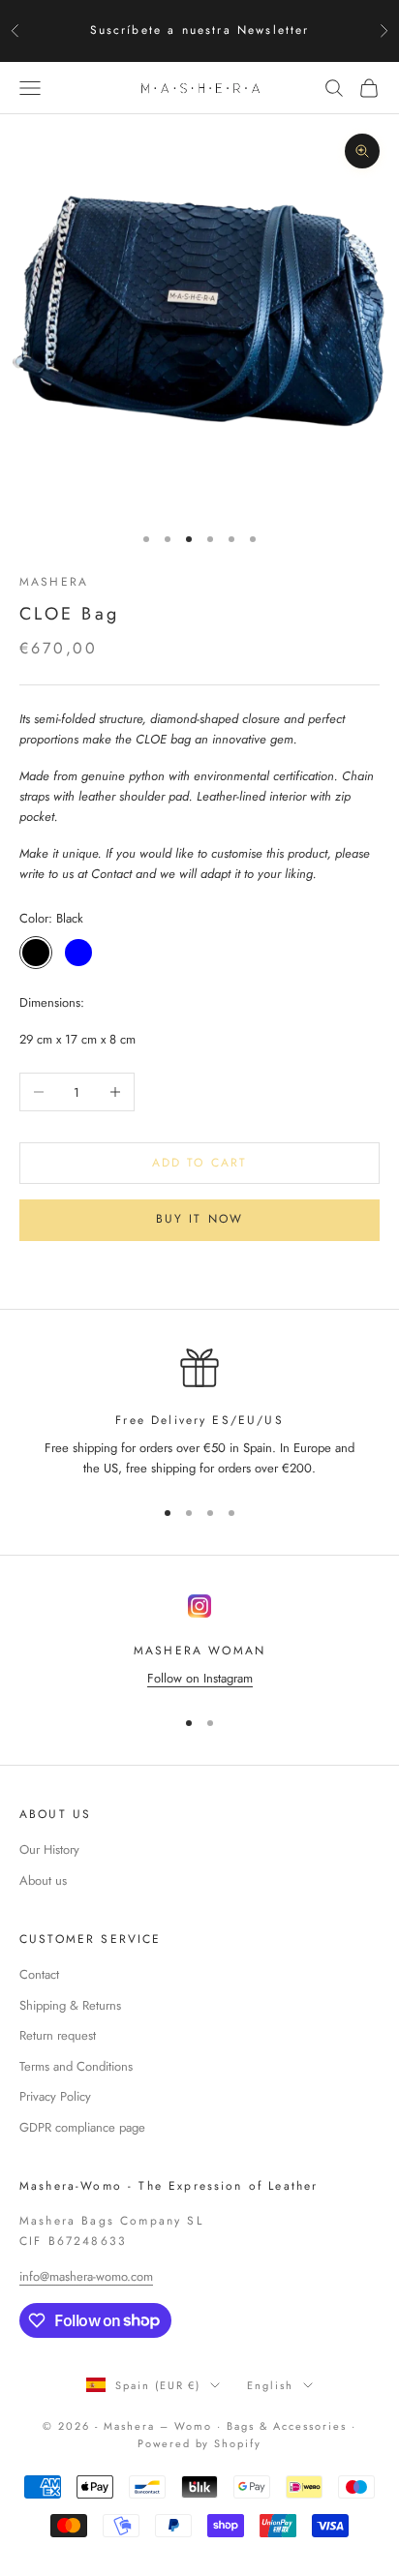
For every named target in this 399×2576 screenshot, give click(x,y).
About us (43, 1880)
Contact (39, 1974)
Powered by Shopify (200, 2443)
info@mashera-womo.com (86, 2276)
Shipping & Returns (70, 2005)
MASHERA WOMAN (199, 1651)
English (270, 2385)
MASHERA (54, 582)
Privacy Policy (55, 2096)
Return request (58, 2035)
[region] (199, 1414)
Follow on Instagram (200, 1678)
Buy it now (200, 1219)
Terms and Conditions (76, 2066)
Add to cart (200, 1163)
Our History (49, 1849)
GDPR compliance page (82, 2127)
